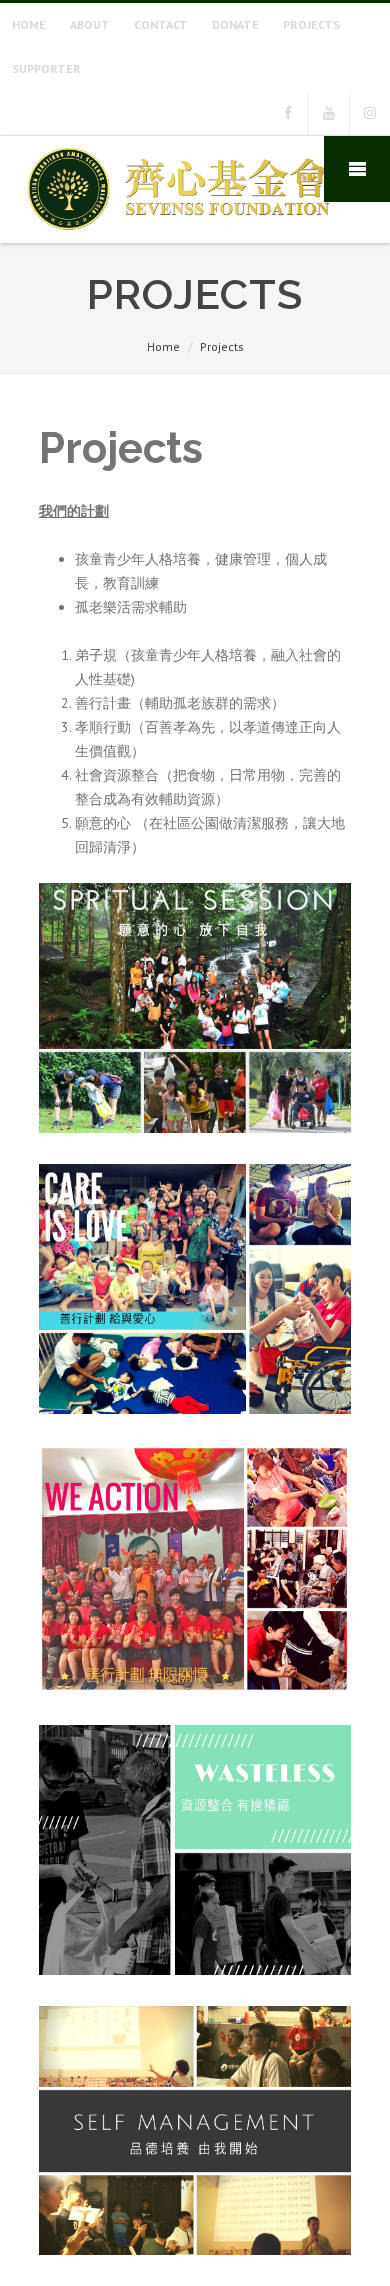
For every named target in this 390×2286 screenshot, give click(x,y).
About (90, 24)
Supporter (46, 68)
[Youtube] (329, 113)
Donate (235, 24)
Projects (311, 24)
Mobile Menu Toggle (357, 169)
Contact (161, 24)
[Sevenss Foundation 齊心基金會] (178, 236)
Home (29, 24)
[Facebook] (288, 113)
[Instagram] (370, 113)
